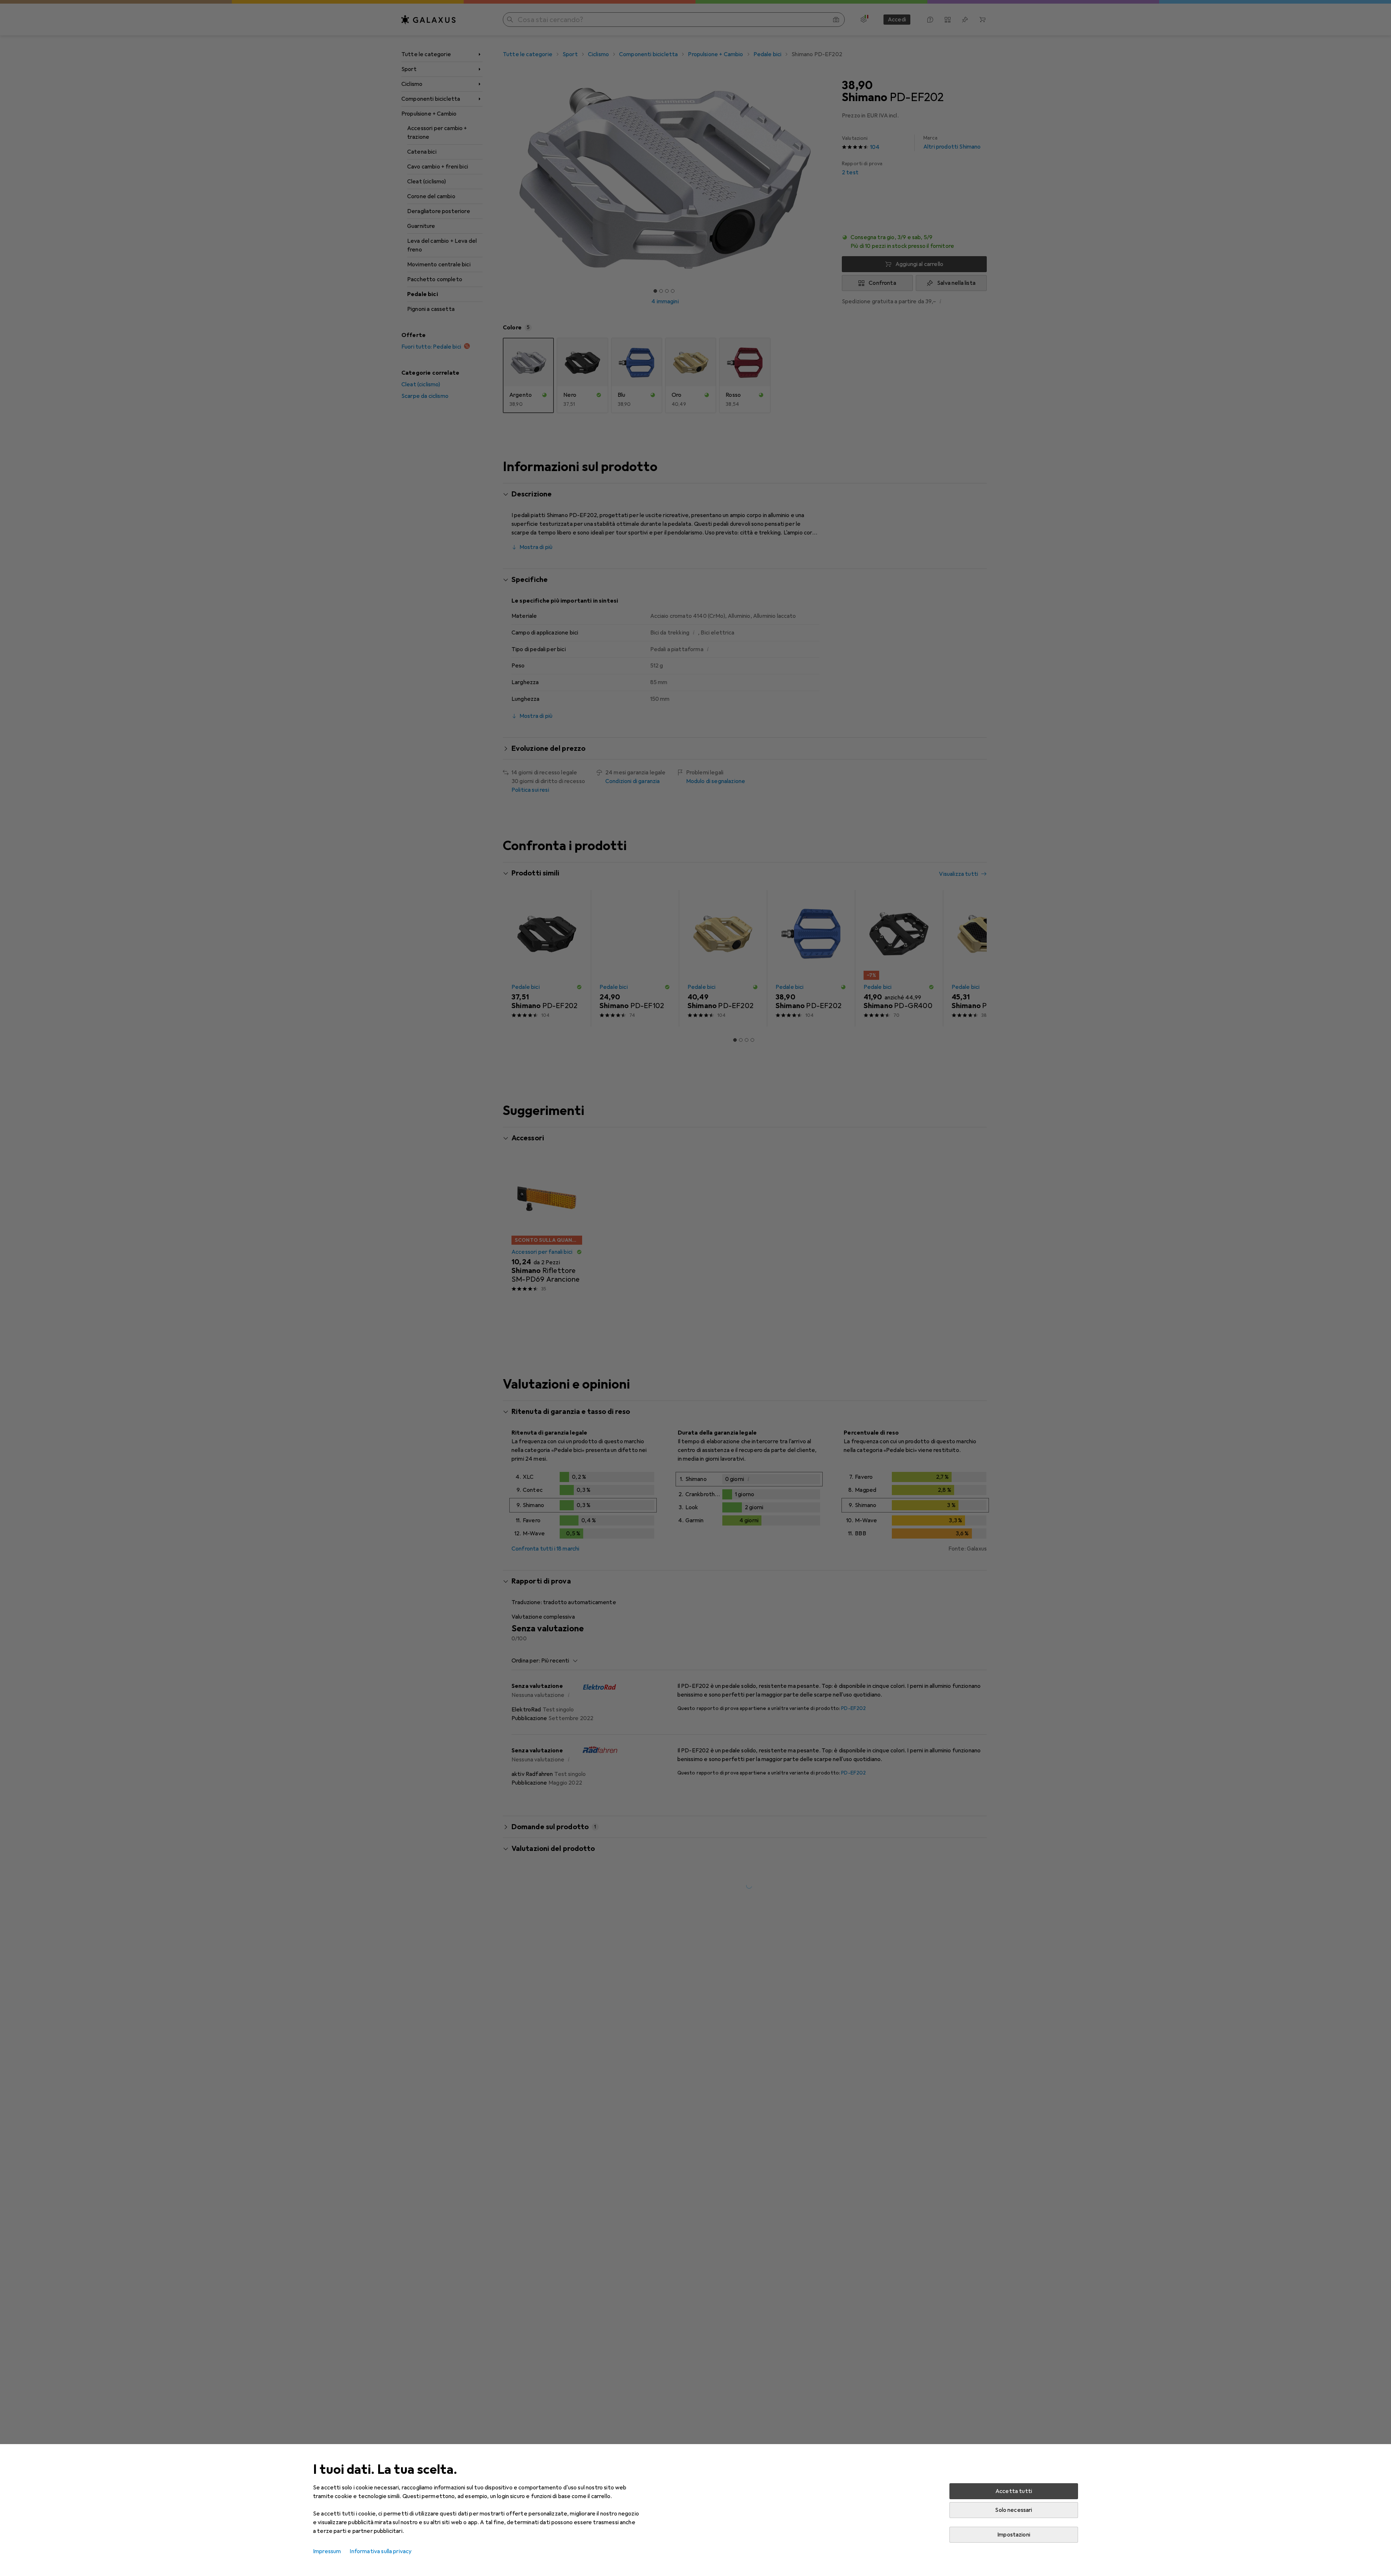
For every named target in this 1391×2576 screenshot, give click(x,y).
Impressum (327, 2551)
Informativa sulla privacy (381, 2551)
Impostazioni (1014, 2535)
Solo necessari (1014, 2510)
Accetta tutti (1014, 2491)
